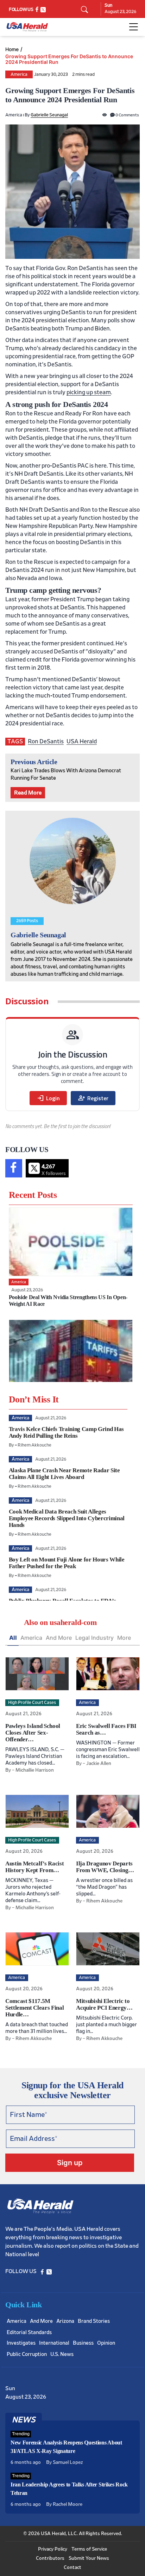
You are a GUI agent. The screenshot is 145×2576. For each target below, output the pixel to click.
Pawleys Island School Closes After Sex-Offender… (33, 1733)
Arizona (65, 2321)
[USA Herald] (27, 27)
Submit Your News (89, 2558)
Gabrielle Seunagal (49, 115)
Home (12, 49)
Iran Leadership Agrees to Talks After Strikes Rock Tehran (69, 2489)
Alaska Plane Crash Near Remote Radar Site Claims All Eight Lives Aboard (64, 1474)
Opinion (106, 2343)
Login (48, 1098)
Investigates (21, 2343)
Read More (28, 793)
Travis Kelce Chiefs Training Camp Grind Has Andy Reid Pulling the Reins (66, 1432)
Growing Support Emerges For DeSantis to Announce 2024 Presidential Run (69, 59)
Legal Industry (94, 1638)
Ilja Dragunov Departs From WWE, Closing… (105, 1867)
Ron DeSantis (46, 741)
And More (59, 1638)
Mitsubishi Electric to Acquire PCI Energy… (104, 2004)
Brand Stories (94, 2321)
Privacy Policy (53, 2549)
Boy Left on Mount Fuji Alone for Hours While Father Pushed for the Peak (67, 1563)
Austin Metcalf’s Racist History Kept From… (34, 1867)
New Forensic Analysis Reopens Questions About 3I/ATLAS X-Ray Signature (66, 2447)
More (124, 1638)
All (13, 1638)
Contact (72, 2568)
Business (83, 2343)
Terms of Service (89, 2549)
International (54, 2343)
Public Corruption (27, 2354)
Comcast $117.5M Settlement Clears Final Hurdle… (34, 2008)
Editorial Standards (29, 2333)
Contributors (50, 2558)
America (19, 75)
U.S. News (62, 2354)
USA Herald (82, 741)
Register (93, 1098)
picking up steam (89, 392)
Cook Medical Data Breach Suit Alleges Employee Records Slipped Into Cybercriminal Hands (67, 1518)
